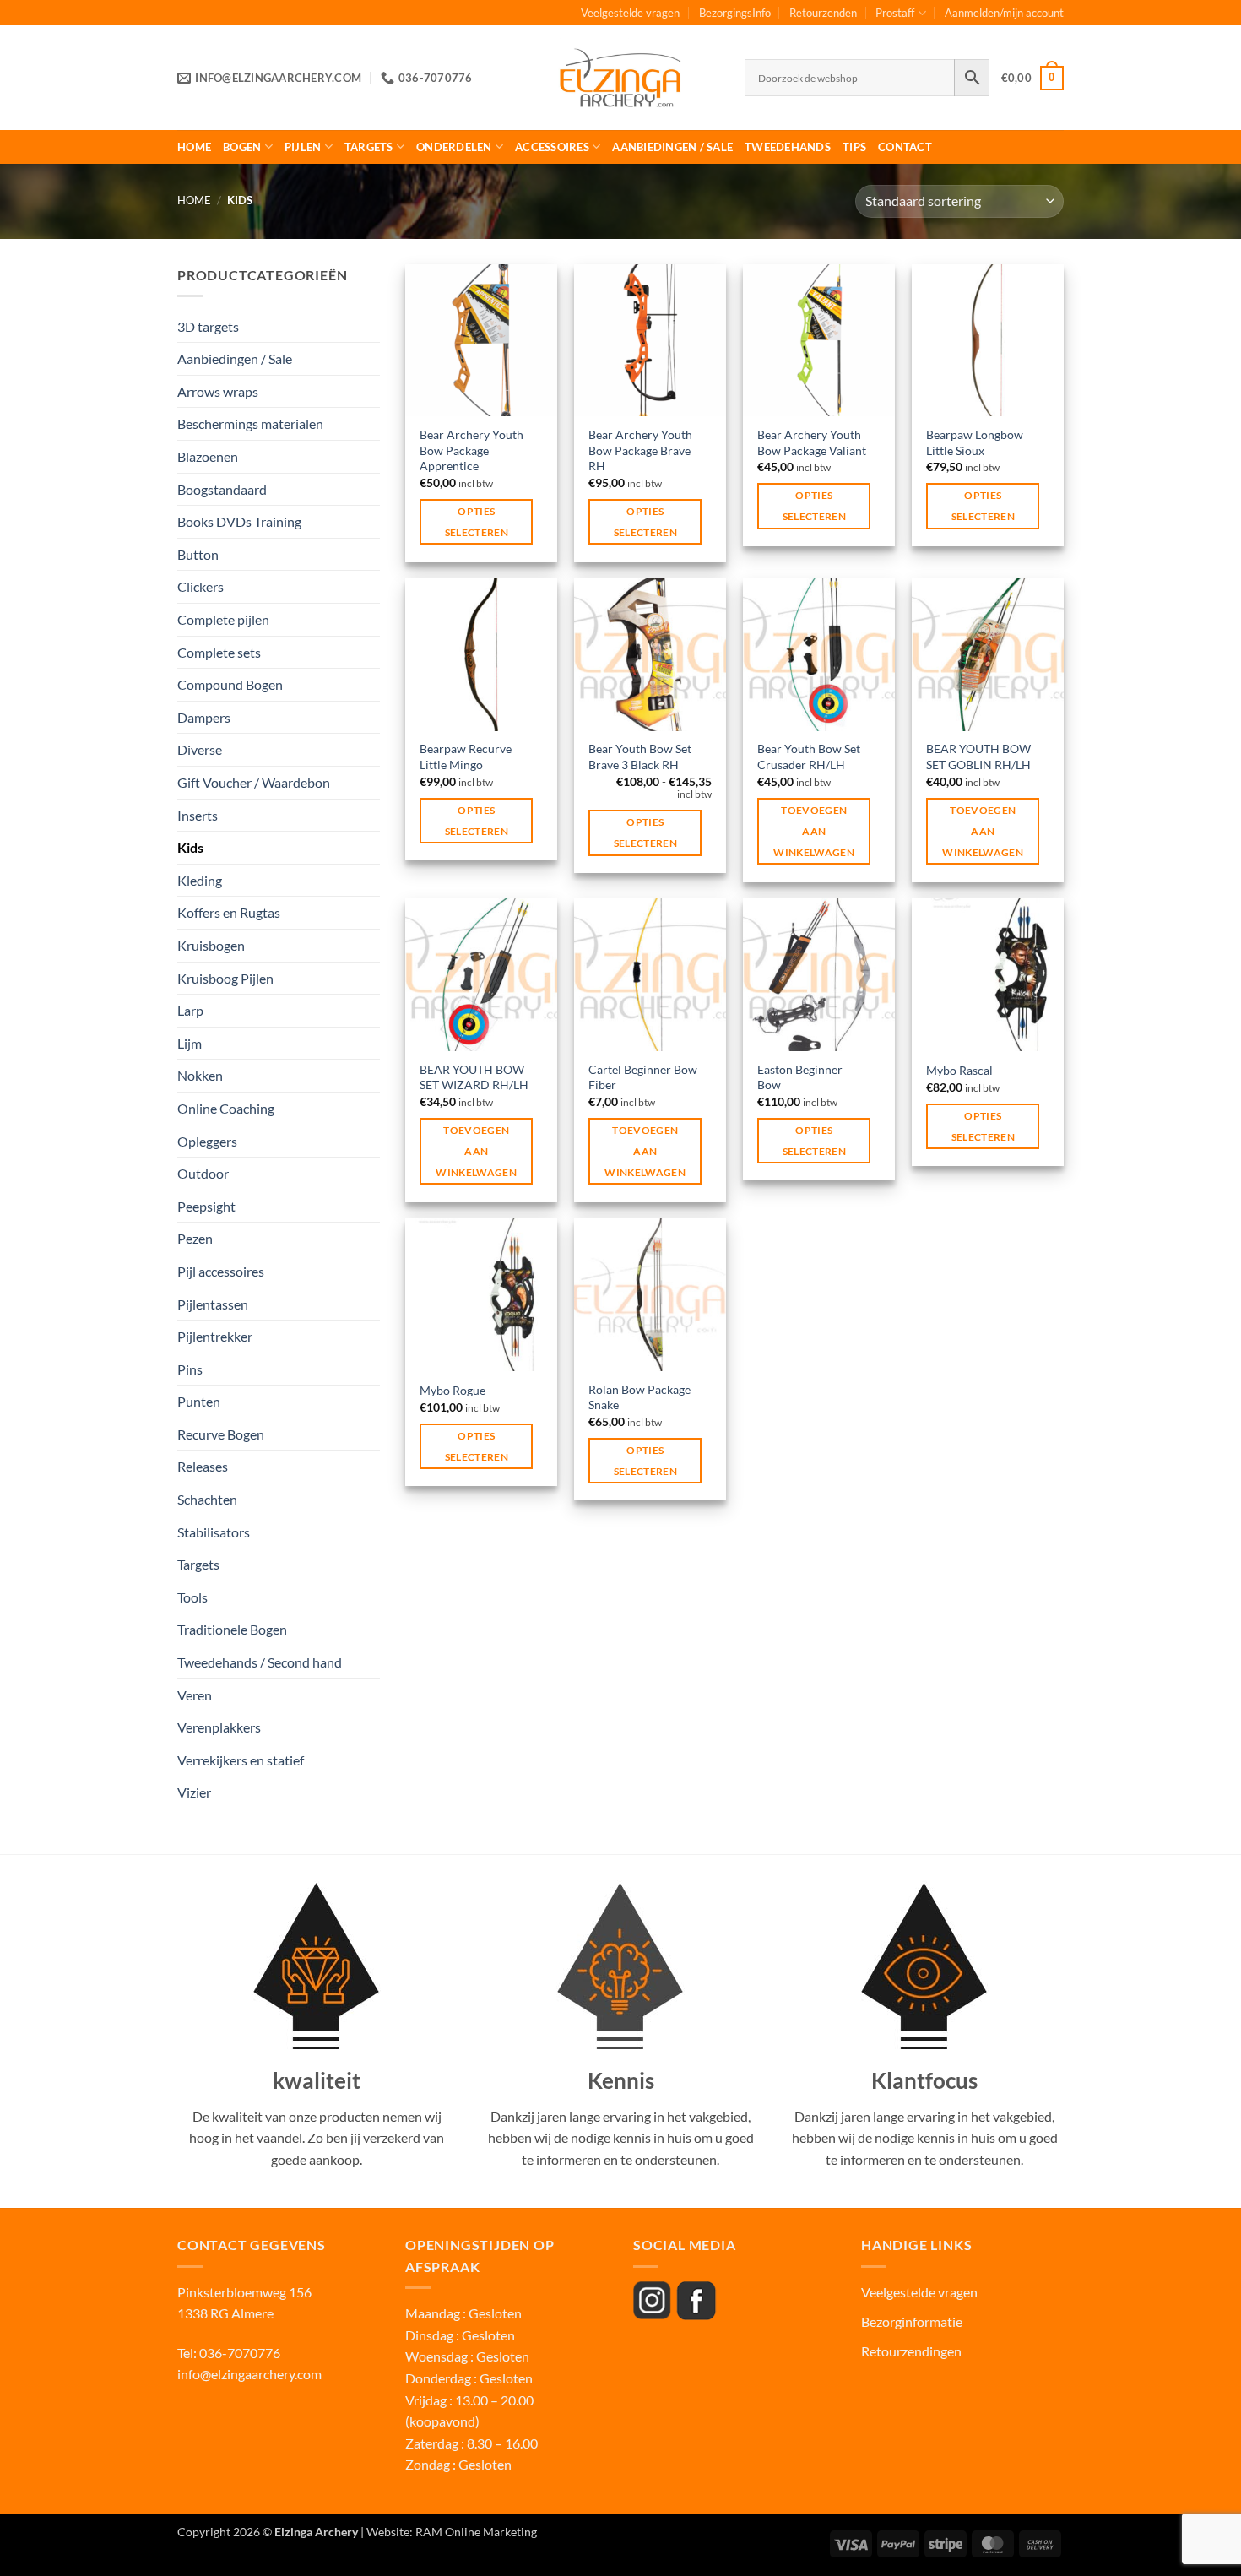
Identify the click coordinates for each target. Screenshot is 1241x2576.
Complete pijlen (223, 619)
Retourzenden (823, 13)
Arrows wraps (218, 391)
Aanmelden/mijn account (1004, 13)
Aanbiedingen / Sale (672, 147)
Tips (854, 147)
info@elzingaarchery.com (249, 2374)
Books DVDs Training (239, 521)
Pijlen (303, 147)
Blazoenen (208, 456)
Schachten (207, 1499)
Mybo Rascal (959, 1070)
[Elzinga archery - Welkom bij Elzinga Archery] (620, 78)
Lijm (190, 1043)
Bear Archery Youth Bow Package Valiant (812, 442)
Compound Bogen (230, 684)
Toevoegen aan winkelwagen (814, 831)
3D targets (208, 326)
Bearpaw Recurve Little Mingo (466, 757)
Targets (369, 147)
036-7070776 (238, 2353)
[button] (1032, 79)
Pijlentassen (213, 1304)
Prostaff (895, 13)
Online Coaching (226, 1108)
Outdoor (203, 1173)
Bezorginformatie (912, 2321)
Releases (203, 1466)
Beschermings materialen (250, 423)
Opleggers (207, 1141)
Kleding (200, 880)
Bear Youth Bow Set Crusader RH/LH (809, 757)
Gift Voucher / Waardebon (254, 782)
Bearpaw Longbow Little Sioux (975, 442)
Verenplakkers (219, 1727)
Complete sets (219, 652)
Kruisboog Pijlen (225, 978)
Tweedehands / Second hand (260, 1662)
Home (194, 147)
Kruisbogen (211, 945)
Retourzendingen (911, 2351)
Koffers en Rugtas (229, 912)
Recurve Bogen (221, 1434)
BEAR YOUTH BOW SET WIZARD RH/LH (474, 1077)
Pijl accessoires (221, 1271)
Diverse (200, 749)
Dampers (204, 717)
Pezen (195, 1238)
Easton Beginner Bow (800, 1077)
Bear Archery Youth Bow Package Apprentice (471, 450)
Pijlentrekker (215, 1336)
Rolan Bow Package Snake (639, 1397)
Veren (195, 1695)
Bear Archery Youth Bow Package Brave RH (640, 450)
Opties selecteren (477, 522)
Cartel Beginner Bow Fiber (643, 1077)
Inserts (198, 815)
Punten (199, 1401)
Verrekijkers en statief (241, 1760)
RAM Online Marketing (476, 2532)
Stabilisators (214, 1532)
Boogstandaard (222, 489)
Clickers (201, 586)
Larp (190, 1010)
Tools (192, 1597)
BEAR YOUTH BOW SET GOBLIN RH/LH (978, 757)
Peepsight (206, 1206)
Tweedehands (788, 147)
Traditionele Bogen (232, 1629)
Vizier (194, 1792)
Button (198, 554)
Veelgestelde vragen (630, 13)
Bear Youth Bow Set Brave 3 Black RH (640, 757)
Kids (190, 847)
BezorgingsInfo (735, 13)
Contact (905, 147)
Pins (190, 1369)
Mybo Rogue (453, 1390)
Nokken (200, 1075)
